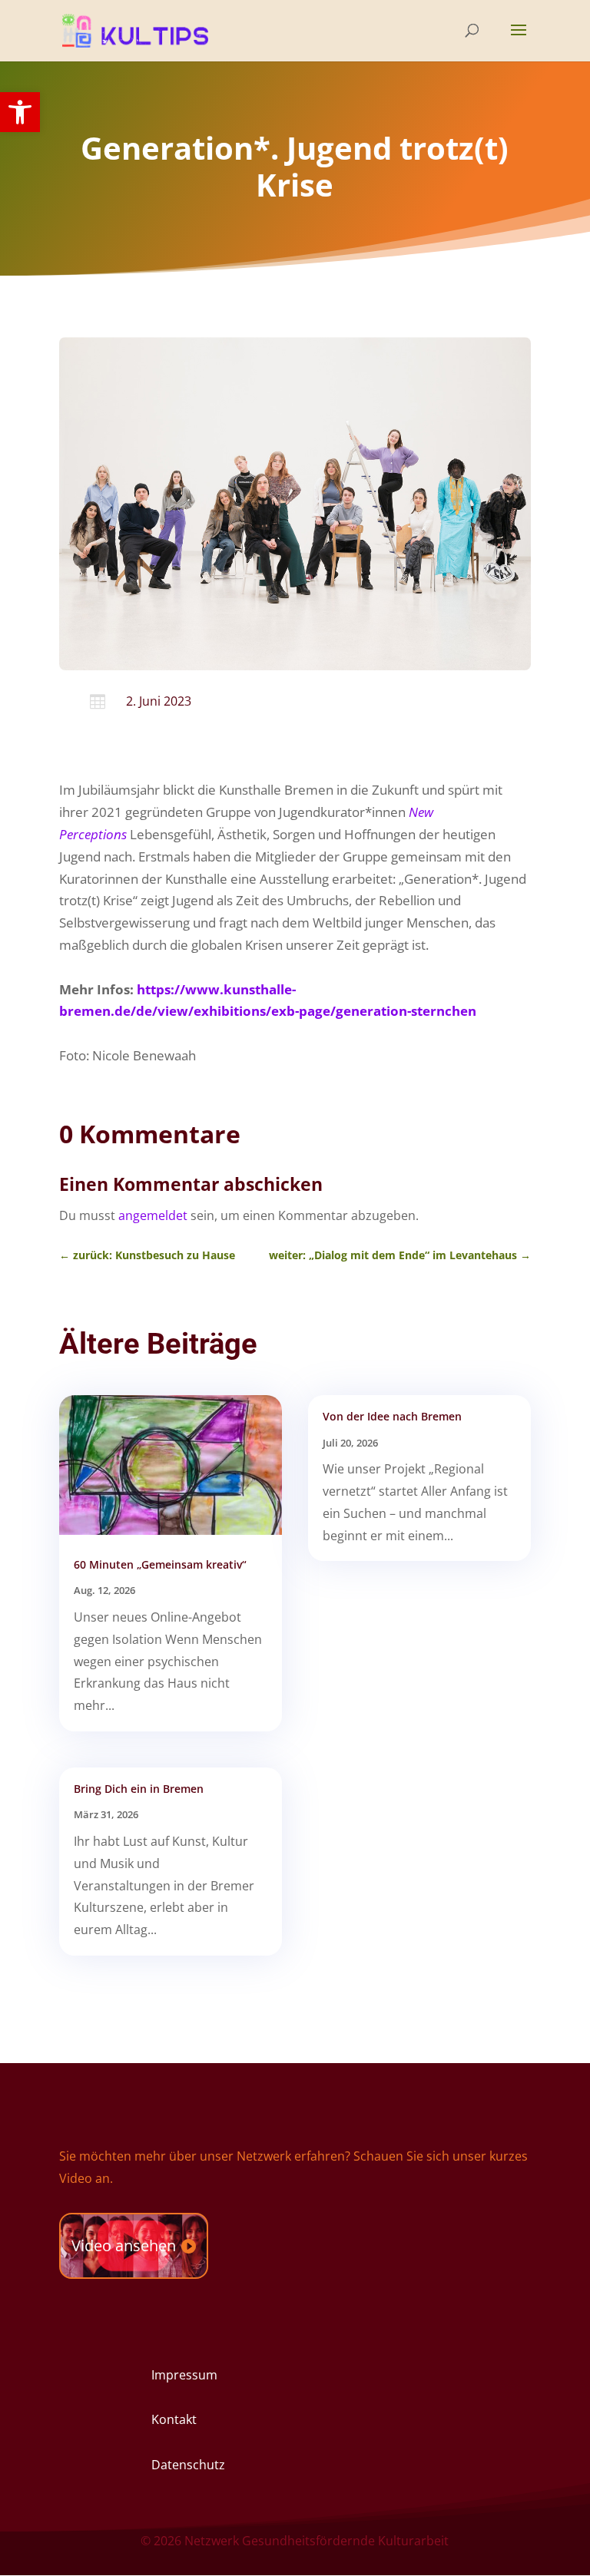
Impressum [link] (184, 2375)
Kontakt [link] (174, 2419)
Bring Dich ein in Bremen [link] (139, 1789)
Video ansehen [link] (124, 2245)
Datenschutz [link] (188, 2465)
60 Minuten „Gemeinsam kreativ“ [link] (160, 1564)
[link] (20, 112)
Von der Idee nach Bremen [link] (392, 1416)
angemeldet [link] (153, 1215)
